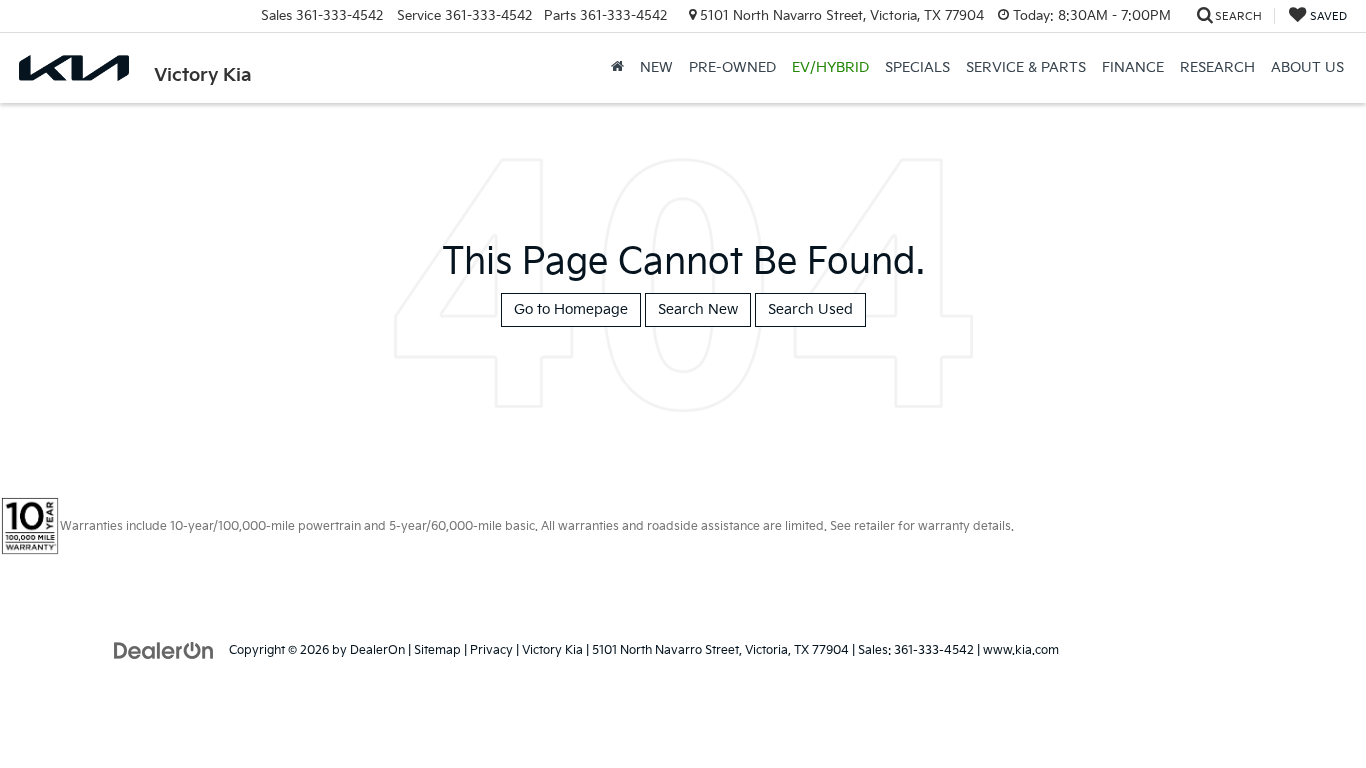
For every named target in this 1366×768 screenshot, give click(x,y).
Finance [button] (1133, 67)
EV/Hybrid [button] (830, 67)
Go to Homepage (571, 309)
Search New (698, 309)
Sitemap (437, 650)
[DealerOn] (164, 649)
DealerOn (377, 650)
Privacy (491, 650)
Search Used (810, 309)
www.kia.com (1021, 650)
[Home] (617, 68)
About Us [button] (1307, 67)
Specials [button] (917, 67)
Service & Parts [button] (1026, 67)
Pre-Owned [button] (732, 67)
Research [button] (1217, 67)
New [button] (656, 67)
